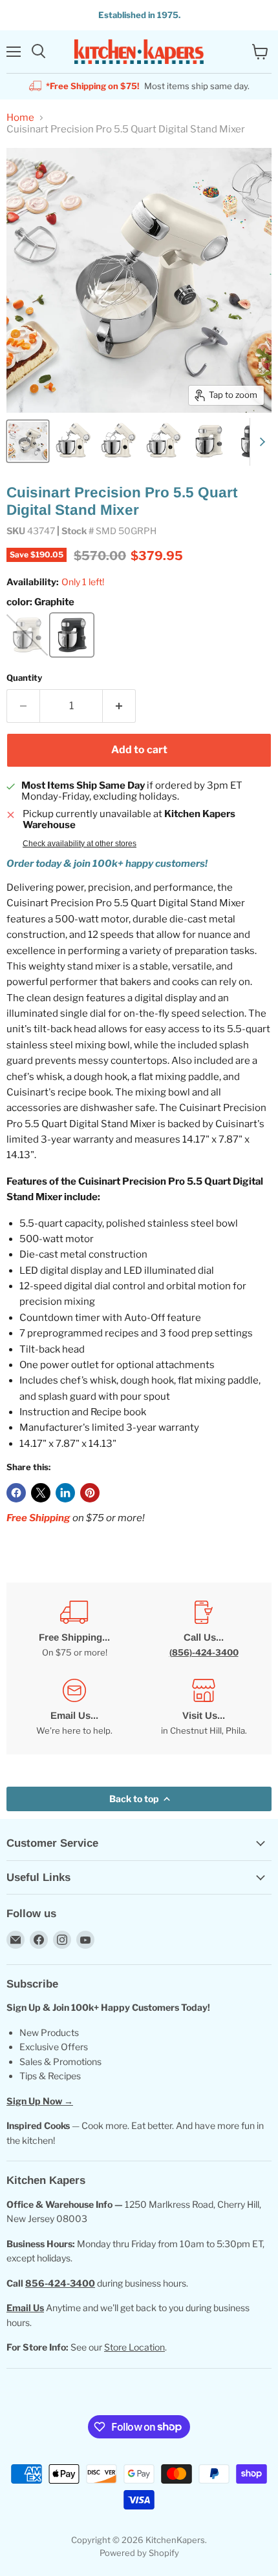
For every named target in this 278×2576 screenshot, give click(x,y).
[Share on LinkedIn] (65, 1493)
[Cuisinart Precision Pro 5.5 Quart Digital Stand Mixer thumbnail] (28, 441)
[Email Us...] (74, 1708)
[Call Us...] (204, 1629)
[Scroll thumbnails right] (260, 442)
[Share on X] (41, 1493)
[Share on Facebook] (16, 1493)
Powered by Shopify (139, 2553)
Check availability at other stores (80, 844)
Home (20, 118)
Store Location (134, 2347)
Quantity (24, 678)
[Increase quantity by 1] (119, 706)
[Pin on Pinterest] (90, 1493)
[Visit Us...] (204, 1708)
